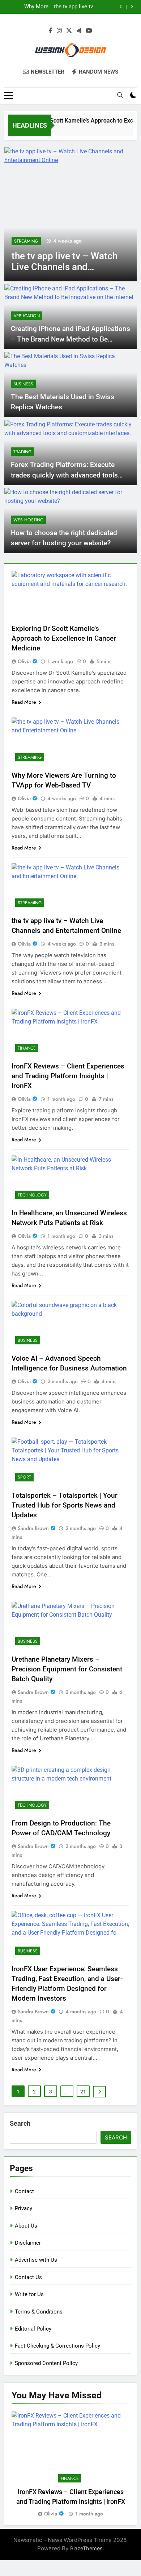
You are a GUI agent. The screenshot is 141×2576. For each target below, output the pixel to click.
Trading (22, 452)
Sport (24, 1477)
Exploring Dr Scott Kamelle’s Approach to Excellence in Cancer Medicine (64, 638)
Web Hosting (28, 520)
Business (23, 384)
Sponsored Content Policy (46, 2363)
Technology (32, 1195)
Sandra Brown (33, 1528)
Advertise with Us (36, 2260)
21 (83, 2092)
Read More (24, 702)
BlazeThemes (86, 2548)
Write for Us (29, 2294)
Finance (25, 241)
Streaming (30, 757)
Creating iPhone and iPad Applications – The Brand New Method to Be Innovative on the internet (70, 339)
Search (20, 2123)
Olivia (24, 661)
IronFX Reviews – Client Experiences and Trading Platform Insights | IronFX (27, 7)
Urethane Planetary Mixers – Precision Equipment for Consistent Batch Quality (67, 1669)
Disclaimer (28, 2243)
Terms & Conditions (39, 2312)
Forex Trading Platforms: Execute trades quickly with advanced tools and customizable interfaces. (64, 475)
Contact (24, 2191)
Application (27, 316)
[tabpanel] (70, 2465)
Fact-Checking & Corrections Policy (57, 2346)
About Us (26, 2226)
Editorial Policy (33, 2329)
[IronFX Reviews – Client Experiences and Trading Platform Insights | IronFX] (73, 214)
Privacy (23, 2208)
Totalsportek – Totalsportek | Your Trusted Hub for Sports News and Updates (65, 1505)
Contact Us (28, 2277)
